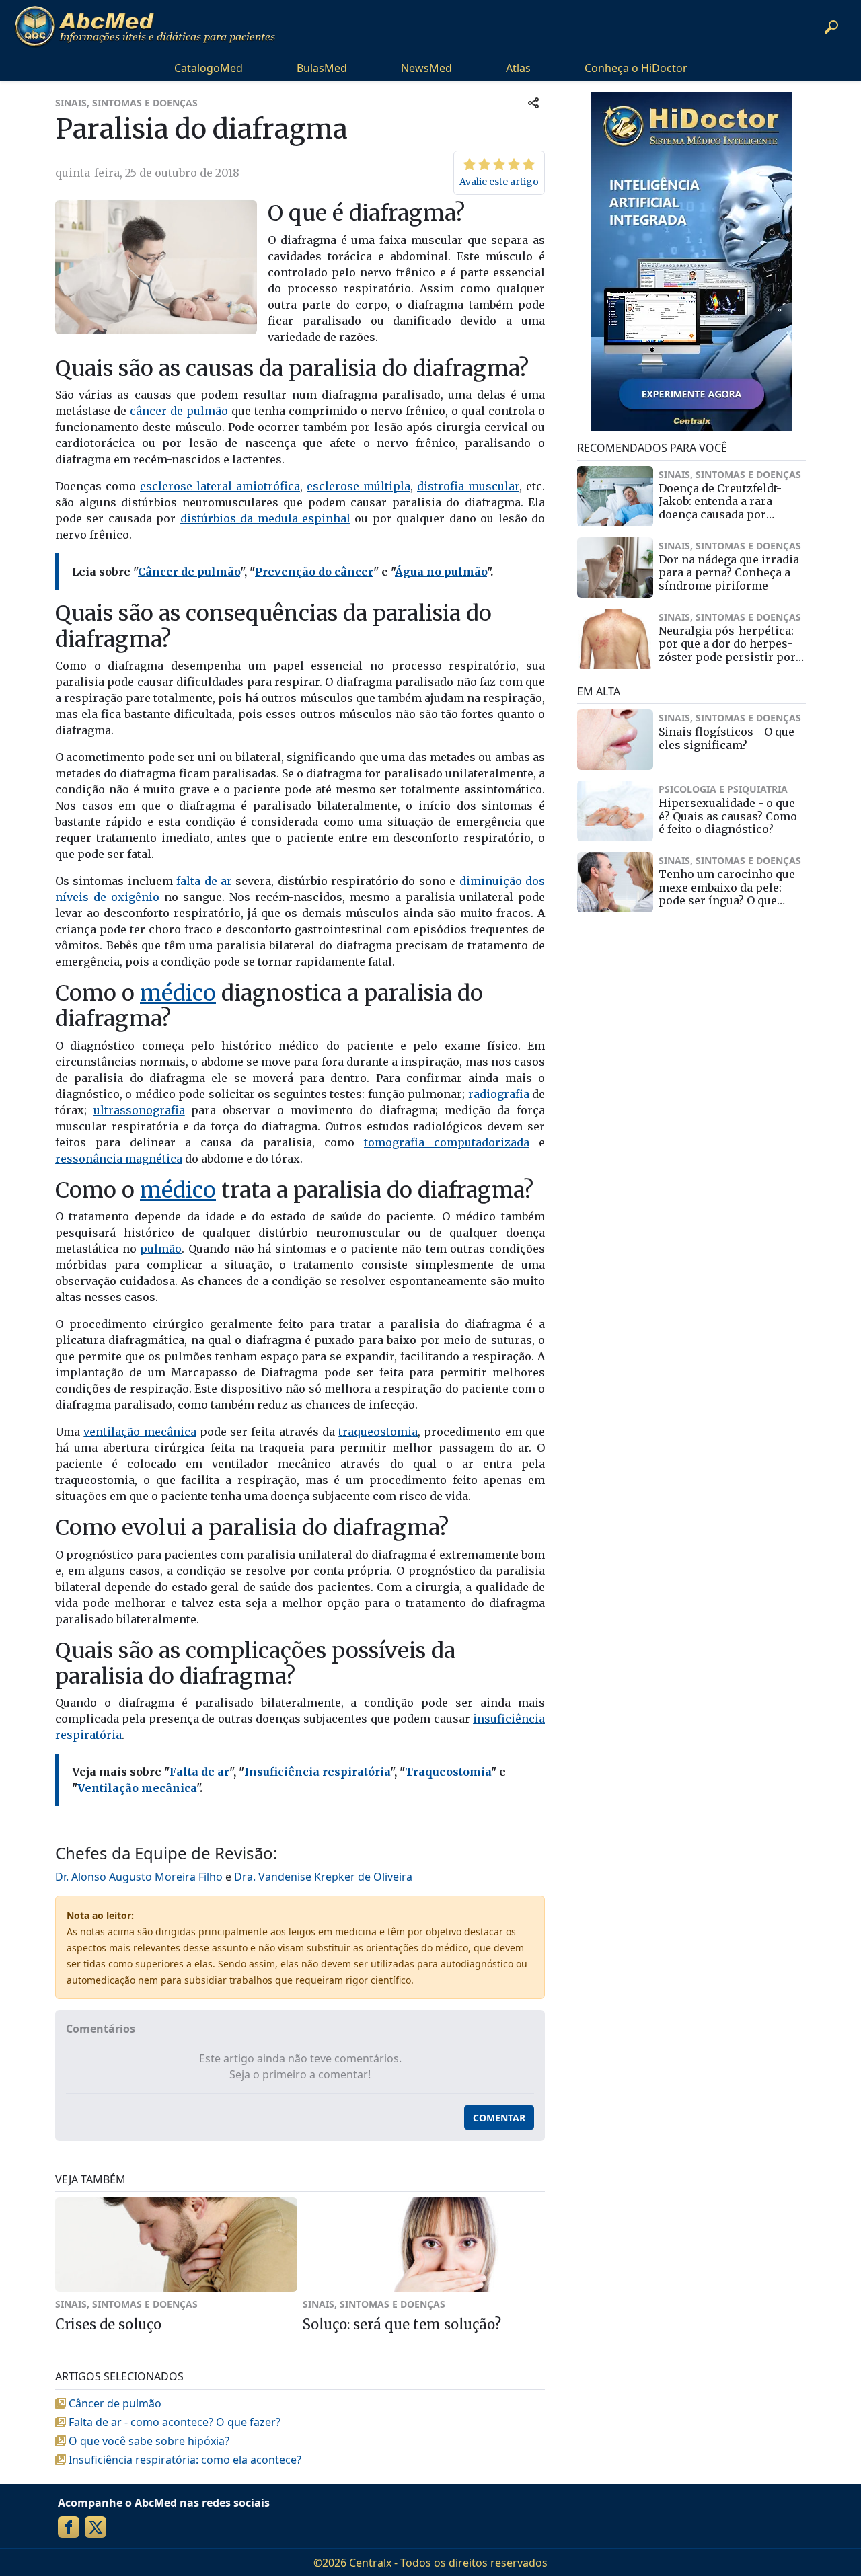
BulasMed (322, 68)
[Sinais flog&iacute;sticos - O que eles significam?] (615, 740)
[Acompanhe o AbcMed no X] (96, 2527)
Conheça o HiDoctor (636, 68)
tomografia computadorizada (447, 1142)
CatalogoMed (209, 68)
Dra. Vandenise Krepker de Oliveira (323, 1877)
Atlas (518, 68)
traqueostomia (378, 1432)
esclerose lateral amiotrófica (220, 486)
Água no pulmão (441, 572)
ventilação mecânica (140, 1432)
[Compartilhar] (533, 103)
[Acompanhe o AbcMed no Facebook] (69, 2527)
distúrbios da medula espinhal (265, 518)
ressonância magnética (119, 1159)
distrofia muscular (468, 486)
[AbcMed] (145, 27)
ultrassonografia (139, 1110)
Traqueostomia (448, 1772)
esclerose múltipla (359, 486)
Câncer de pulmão (189, 572)
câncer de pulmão (179, 411)
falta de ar (204, 881)
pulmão (161, 1249)
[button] (831, 27)
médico (178, 993)
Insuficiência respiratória (317, 1772)
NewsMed (426, 68)
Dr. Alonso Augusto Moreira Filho (139, 1877)
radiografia (499, 1094)
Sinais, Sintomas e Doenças (126, 103)
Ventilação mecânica (137, 1788)
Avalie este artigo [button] (499, 182)
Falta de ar (199, 1772)
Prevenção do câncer (314, 572)
